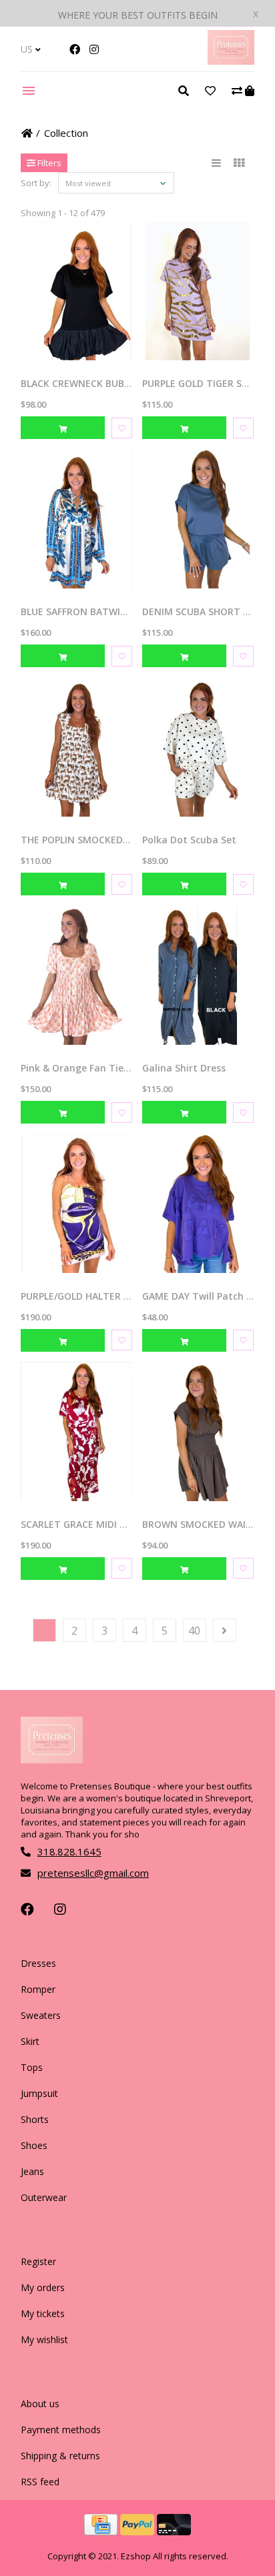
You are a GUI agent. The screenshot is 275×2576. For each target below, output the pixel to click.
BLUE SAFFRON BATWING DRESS (93, 611)
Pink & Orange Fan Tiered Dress (94, 1068)
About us (40, 2404)
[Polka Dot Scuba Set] (198, 747)
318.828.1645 (69, 1851)
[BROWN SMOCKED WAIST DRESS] (198, 1431)
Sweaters (41, 2015)
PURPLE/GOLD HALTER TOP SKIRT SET (106, 1296)
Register (38, 2261)
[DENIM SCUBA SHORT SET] (198, 519)
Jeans (32, 2171)
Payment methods (61, 2430)
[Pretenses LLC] (231, 61)
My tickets (43, 2313)
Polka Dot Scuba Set (189, 840)
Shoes (34, 2145)
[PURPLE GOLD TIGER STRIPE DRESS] (198, 291)
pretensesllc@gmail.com (93, 1873)
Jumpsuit (39, 2093)
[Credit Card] (102, 2531)
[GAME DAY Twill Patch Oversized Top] (198, 1203)
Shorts (35, 2119)
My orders (43, 2287)
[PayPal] (139, 2531)
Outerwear (44, 2197)
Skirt (30, 2041)
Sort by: (36, 183)
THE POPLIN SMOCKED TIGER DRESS (102, 840)
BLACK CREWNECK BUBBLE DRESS (96, 383)
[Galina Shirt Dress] (198, 975)
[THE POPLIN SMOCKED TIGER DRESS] (76, 747)
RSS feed (40, 2482)
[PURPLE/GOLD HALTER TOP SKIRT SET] (76, 1203)
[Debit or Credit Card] (174, 2531)
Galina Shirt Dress (184, 1068)
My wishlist (44, 2339)
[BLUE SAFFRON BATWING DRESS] (76, 519)
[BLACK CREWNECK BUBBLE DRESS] (76, 291)
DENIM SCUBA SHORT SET (201, 611)
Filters (48, 163)
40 (194, 1631)
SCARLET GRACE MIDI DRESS (84, 1524)
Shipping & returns (60, 2456)
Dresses (38, 1963)
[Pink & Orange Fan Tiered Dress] (76, 975)
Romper (38, 1989)
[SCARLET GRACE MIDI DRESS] (76, 1431)
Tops (32, 2067)
